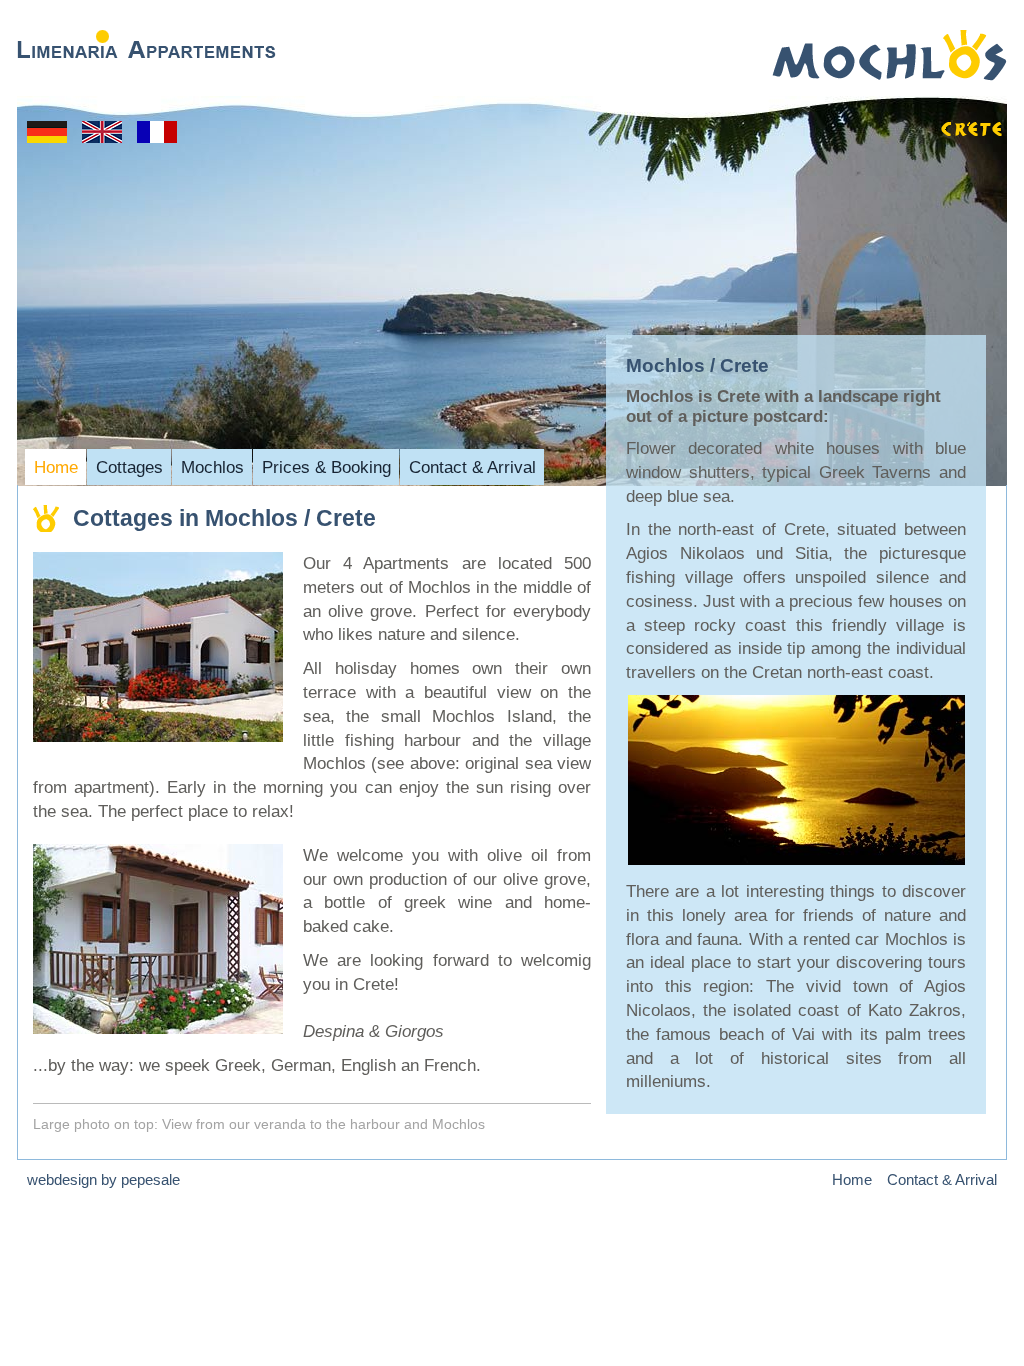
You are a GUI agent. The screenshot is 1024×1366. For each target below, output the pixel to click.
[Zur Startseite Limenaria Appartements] (147, 52)
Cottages (129, 466)
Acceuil (157, 132)
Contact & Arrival (472, 466)
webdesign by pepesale (103, 1179)
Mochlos (212, 466)
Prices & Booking (326, 466)
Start (47, 132)
